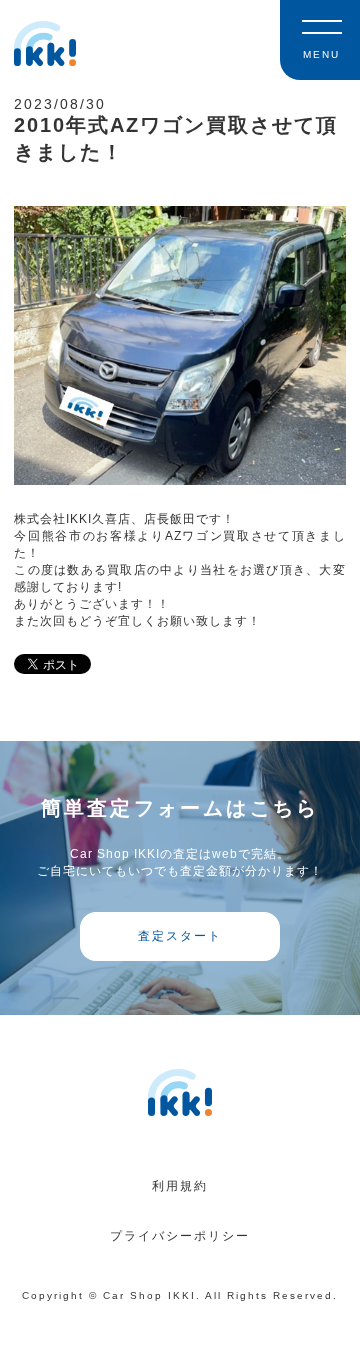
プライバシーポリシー (180, 1236)
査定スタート (180, 936)
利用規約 (180, 1186)
